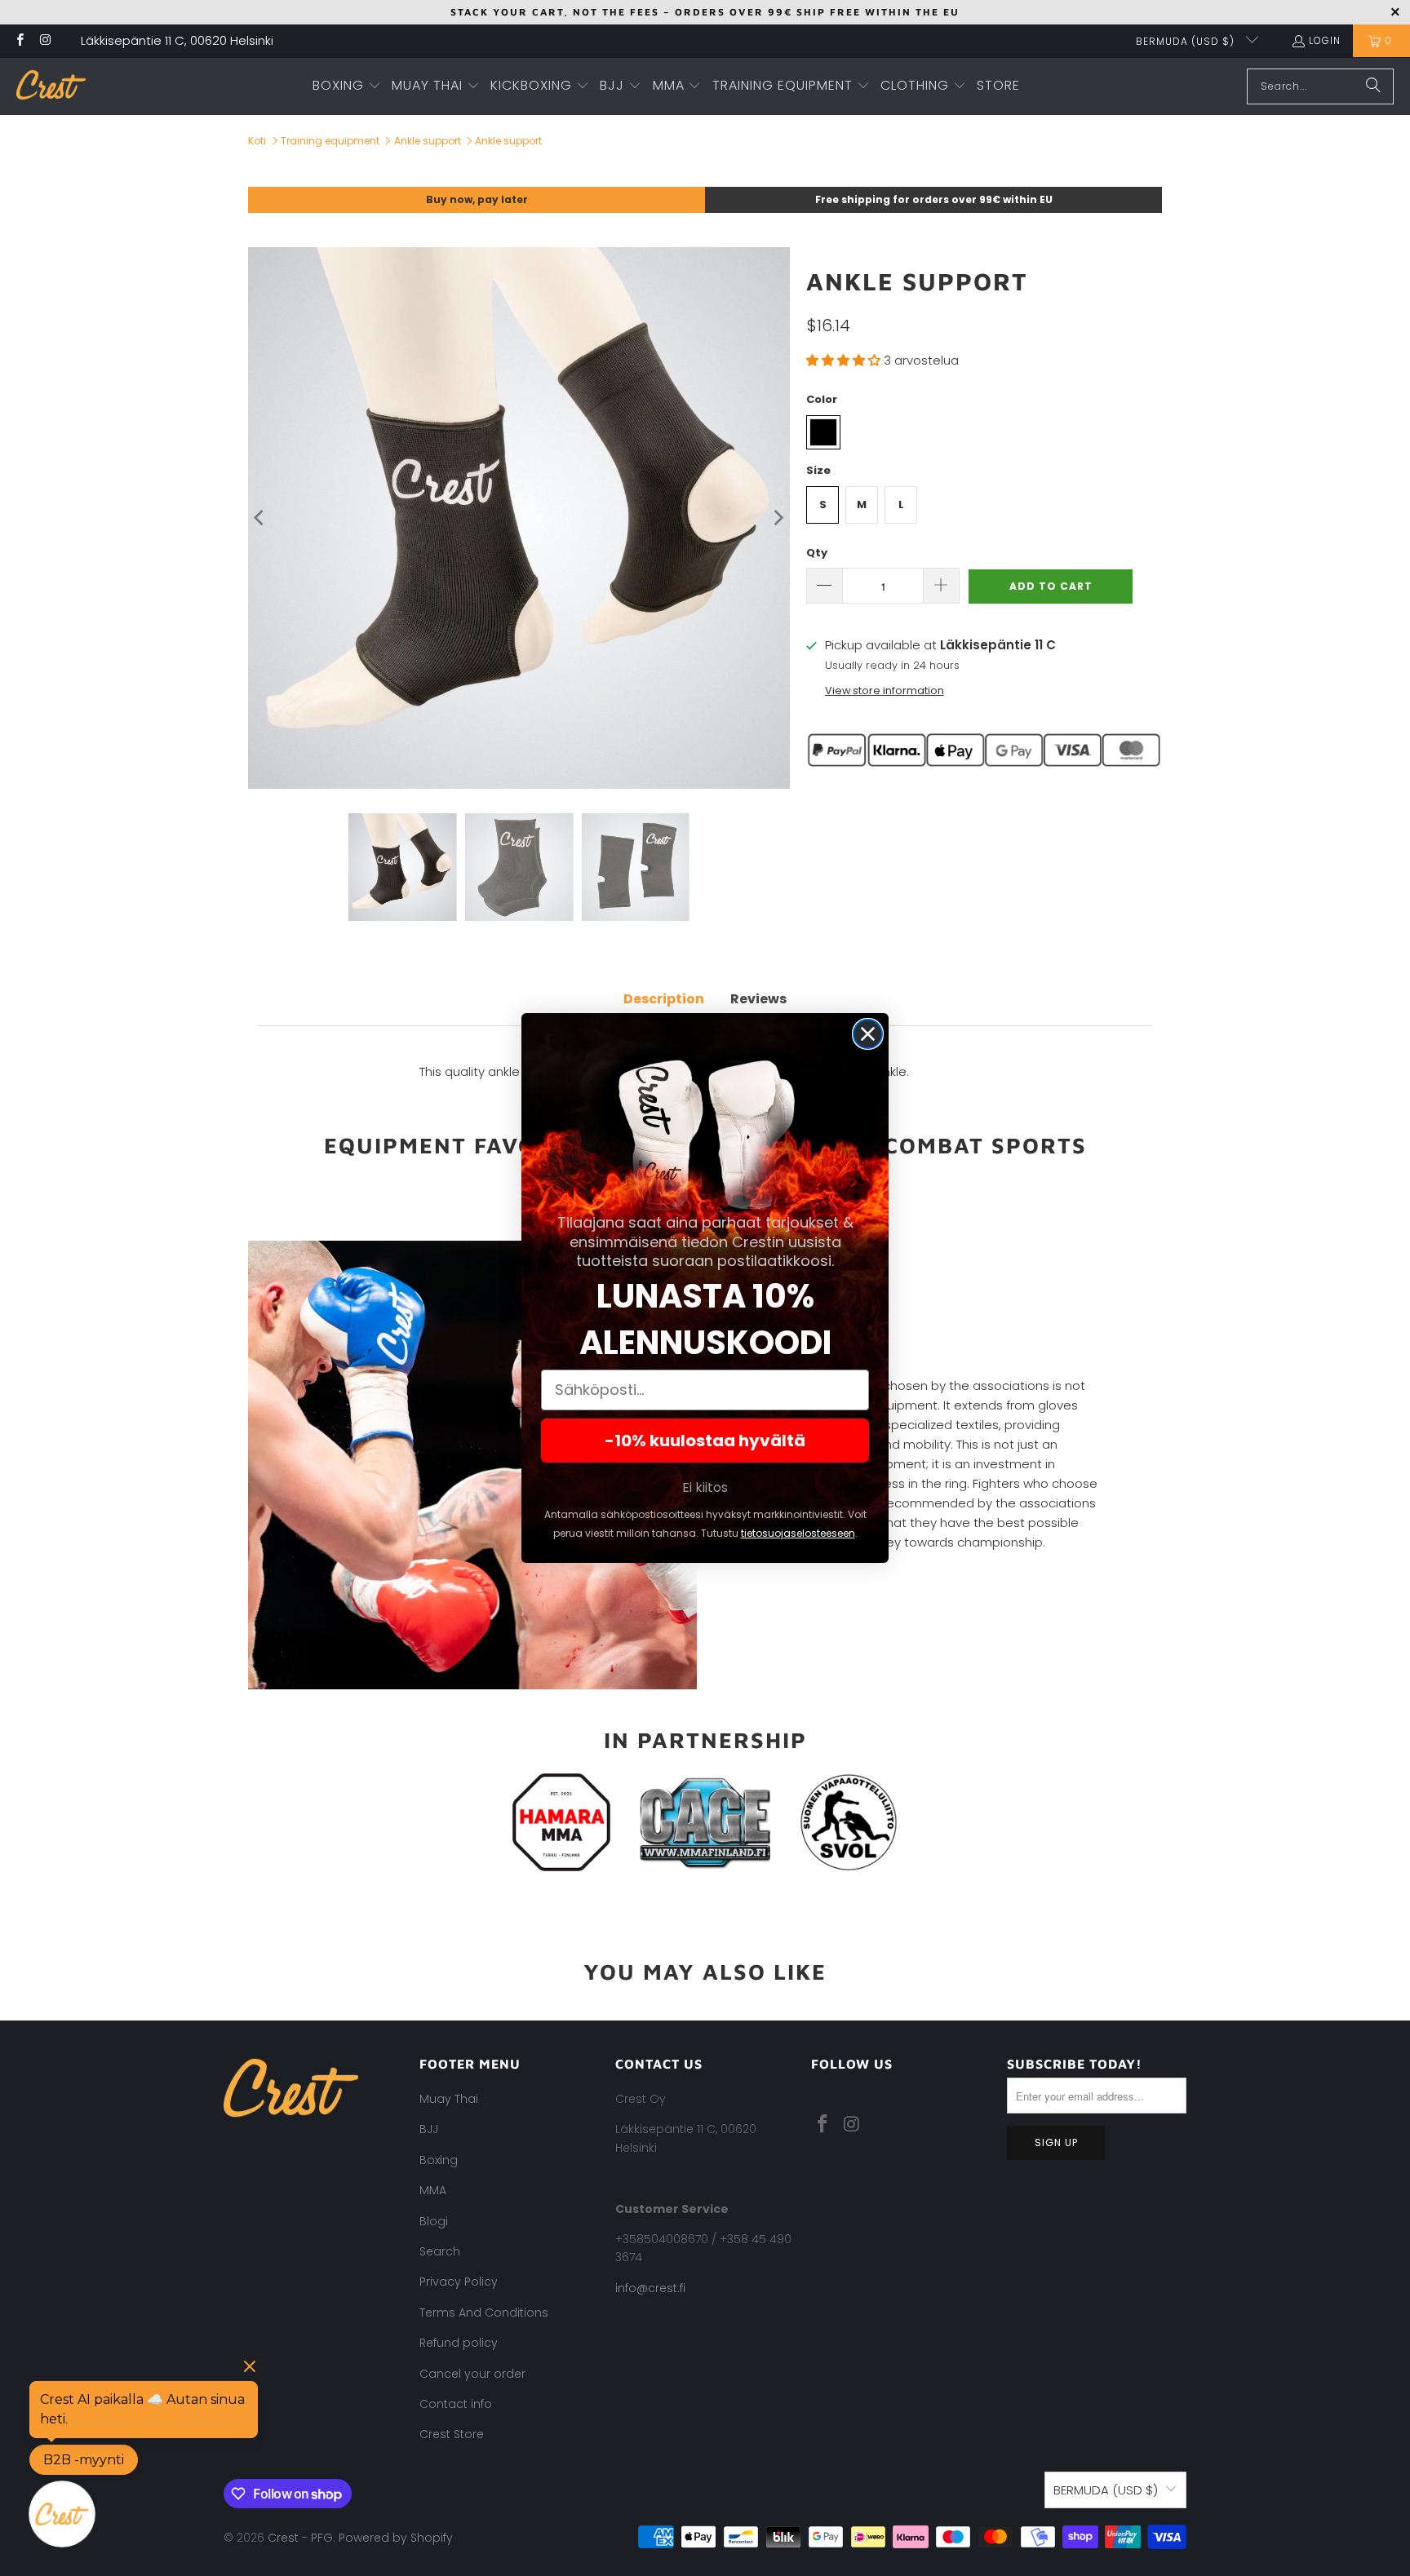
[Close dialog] (868, 1034)
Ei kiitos (705, 1487)
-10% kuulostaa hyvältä (705, 1441)
